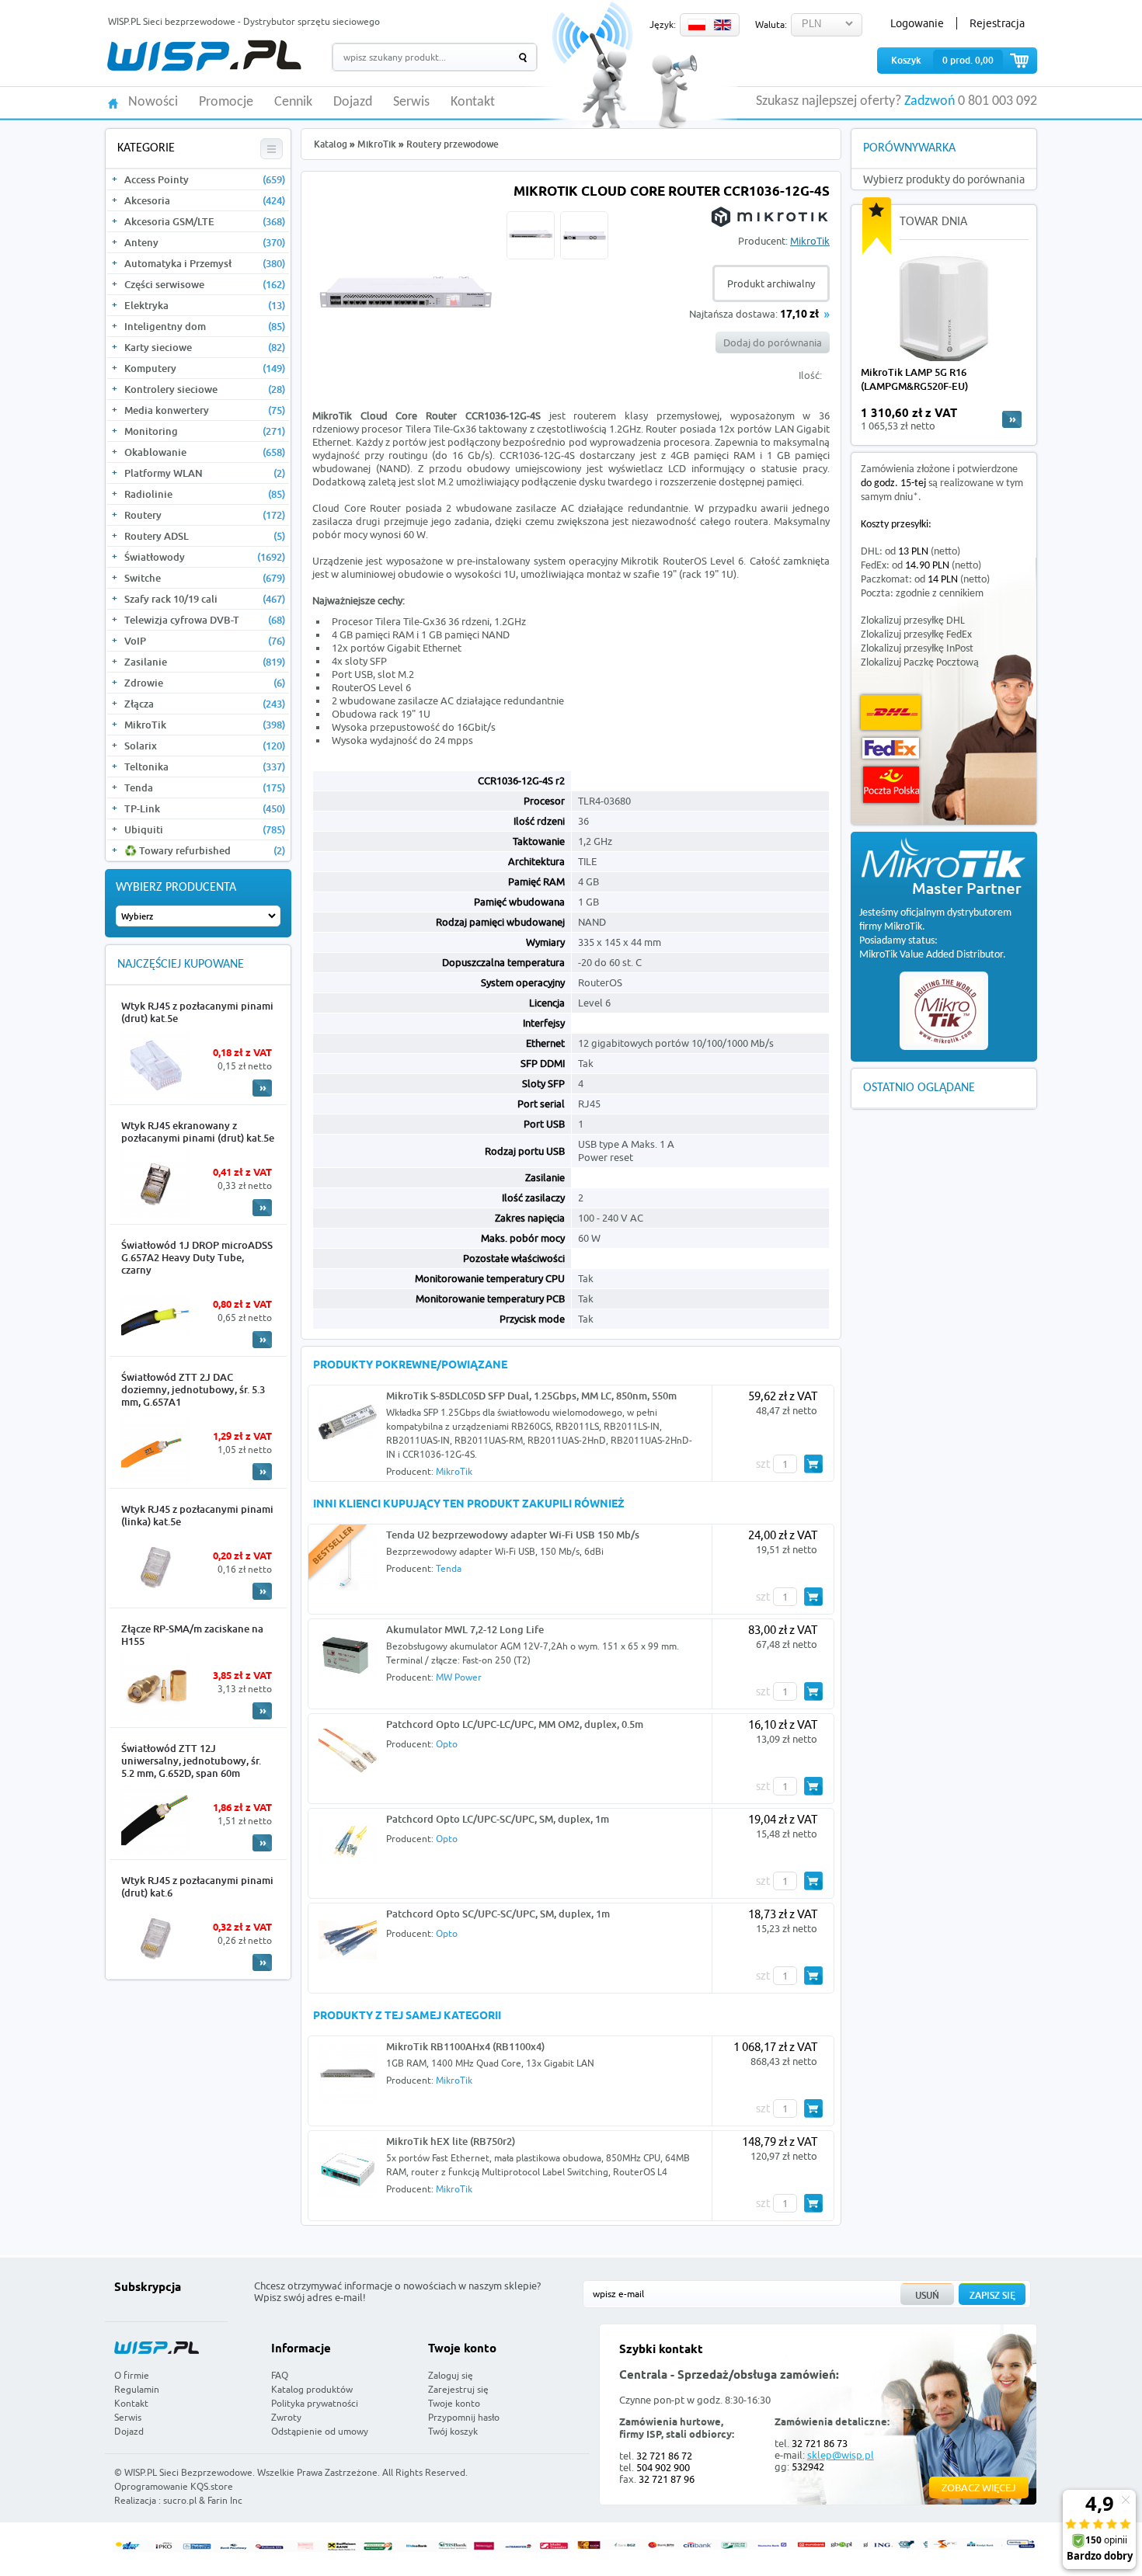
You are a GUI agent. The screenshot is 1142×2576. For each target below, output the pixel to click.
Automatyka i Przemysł (205, 263)
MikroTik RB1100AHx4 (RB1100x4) (465, 2046)
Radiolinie (205, 494)
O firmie (132, 2375)
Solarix (205, 746)
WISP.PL (204, 56)
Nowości (153, 103)
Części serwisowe (205, 284)
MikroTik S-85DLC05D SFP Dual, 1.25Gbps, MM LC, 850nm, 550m (531, 1396)
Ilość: (810, 375)
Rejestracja (997, 23)
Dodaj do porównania (773, 342)
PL (697, 25)
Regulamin (137, 2389)
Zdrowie (205, 683)
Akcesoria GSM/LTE (205, 221)
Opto (447, 1744)
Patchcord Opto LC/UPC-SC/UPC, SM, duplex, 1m (498, 1819)
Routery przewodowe (453, 144)
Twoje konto (454, 2403)
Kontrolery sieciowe (205, 389)
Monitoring (205, 431)
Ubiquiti (205, 829)
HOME (113, 102)
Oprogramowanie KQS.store (174, 2486)
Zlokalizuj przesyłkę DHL (913, 621)
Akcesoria (205, 200)
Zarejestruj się (458, 2389)
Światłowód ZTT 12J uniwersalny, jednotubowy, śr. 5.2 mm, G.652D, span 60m (191, 1761)
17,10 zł (799, 315)
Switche (205, 578)
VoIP (205, 641)
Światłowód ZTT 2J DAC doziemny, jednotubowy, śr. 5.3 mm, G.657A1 (193, 1389)
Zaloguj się (451, 2375)
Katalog (331, 144)
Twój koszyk (453, 2431)
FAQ (280, 2375)
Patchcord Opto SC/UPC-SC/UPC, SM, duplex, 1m (498, 1914)
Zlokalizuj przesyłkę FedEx (916, 635)
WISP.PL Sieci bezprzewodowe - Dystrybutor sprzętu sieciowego (244, 21)
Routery (205, 515)
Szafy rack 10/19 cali (205, 599)
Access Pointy (205, 179)
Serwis (411, 103)
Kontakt (473, 103)
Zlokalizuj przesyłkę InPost (917, 649)
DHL (891, 713)
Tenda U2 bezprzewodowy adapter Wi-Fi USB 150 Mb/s (513, 1535)
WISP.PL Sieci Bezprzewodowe (188, 2472)
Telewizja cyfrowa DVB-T (205, 620)
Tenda (205, 787)
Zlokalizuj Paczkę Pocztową (920, 663)
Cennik (293, 103)
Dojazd (353, 103)
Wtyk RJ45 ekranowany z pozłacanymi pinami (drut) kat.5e (198, 1132)
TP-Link (205, 808)
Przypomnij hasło (464, 2417)
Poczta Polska (891, 785)
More (262, 1088)
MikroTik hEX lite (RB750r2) (451, 2141)
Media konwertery (205, 410)
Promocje (226, 103)
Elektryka (205, 305)
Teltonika (205, 767)
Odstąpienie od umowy (320, 2431)
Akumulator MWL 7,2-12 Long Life (465, 1629)
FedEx (891, 748)
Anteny (205, 242)
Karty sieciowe (205, 347)
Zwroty (286, 2417)
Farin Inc (225, 2500)
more (1012, 419)
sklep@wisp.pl (841, 2455)
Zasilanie (205, 662)
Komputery (205, 368)
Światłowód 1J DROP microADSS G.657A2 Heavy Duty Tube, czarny (197, 1257)
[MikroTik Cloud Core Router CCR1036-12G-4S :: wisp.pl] (405, 387)
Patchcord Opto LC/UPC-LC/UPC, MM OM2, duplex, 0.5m (515, 1724)
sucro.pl (180, 2500)
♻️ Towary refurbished (205, 850)
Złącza (205, 704)
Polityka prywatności (315, 2403)
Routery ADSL (205, 536)
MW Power (459, 1677)
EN (722, 25)
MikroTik (205, 725)
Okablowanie (205, 452)
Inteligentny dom (205, 326)
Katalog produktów (312, 2389)
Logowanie (917, 23)
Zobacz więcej (979, 2487)
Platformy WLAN (205, 473)
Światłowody (205, 557)
